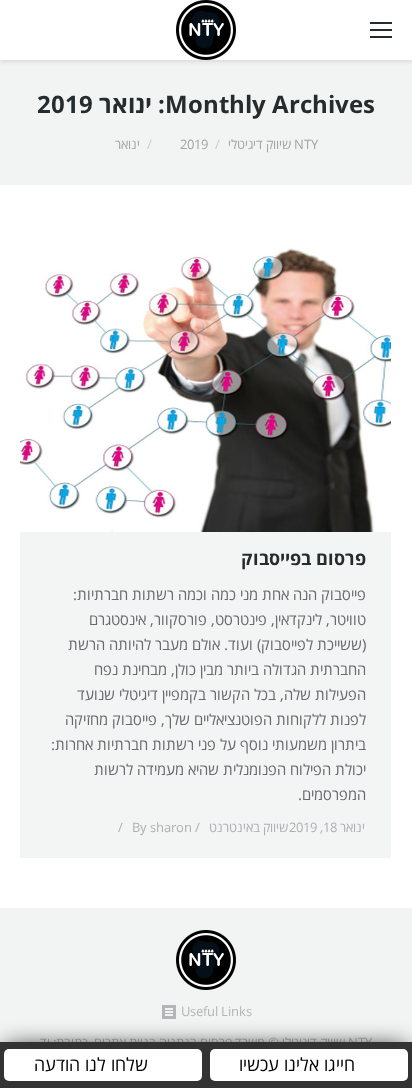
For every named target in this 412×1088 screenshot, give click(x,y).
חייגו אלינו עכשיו (297, 1065)
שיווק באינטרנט (248, 828)
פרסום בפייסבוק (303, 559)
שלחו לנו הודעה (91, 1065)
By (162, 828)
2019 (194, 145)
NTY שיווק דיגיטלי (273, 145)
